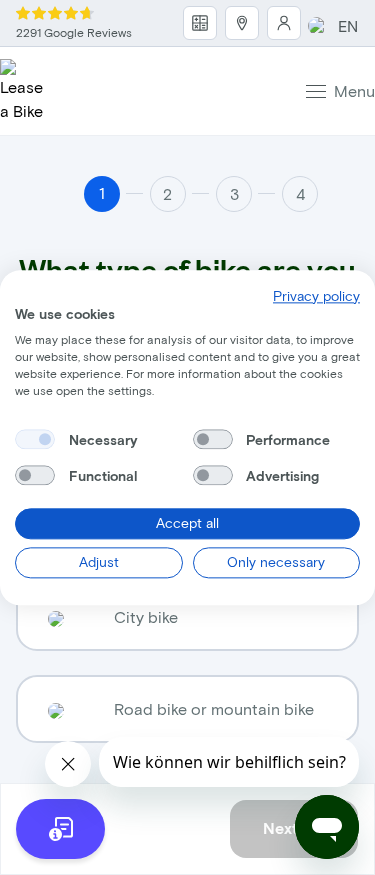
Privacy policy (316, 295)
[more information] (60, 829)
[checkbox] (35, 440)
